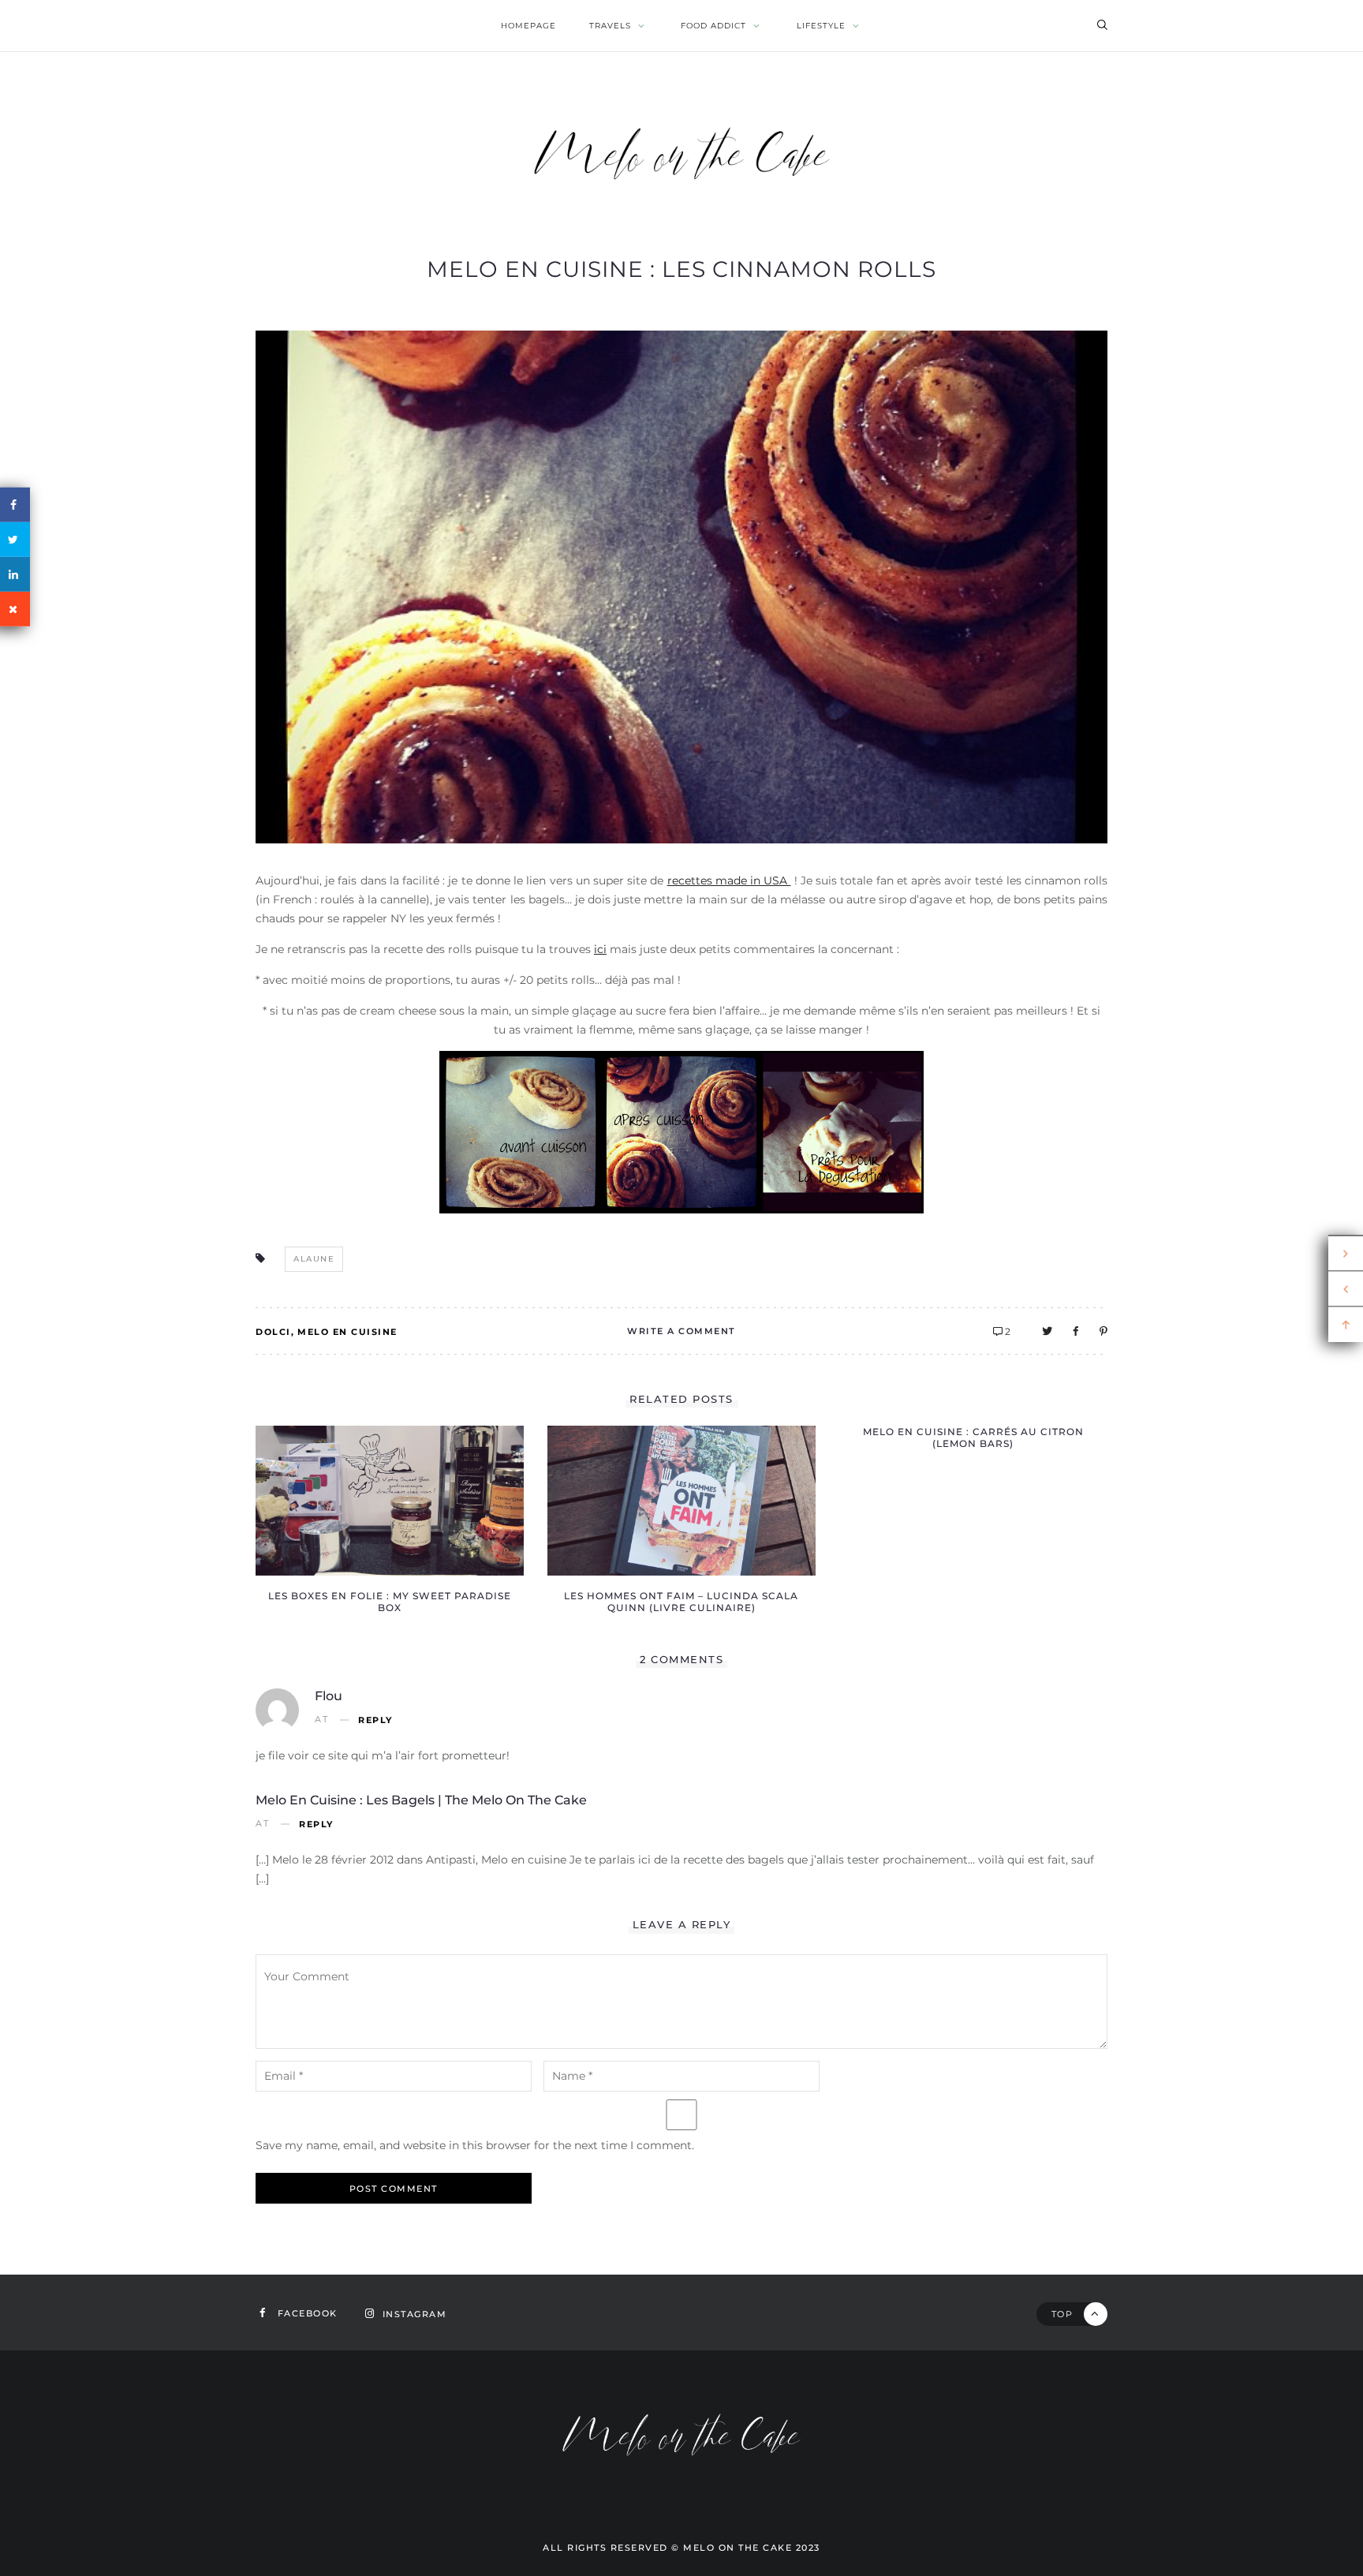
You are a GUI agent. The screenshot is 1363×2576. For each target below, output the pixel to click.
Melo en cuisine (347, 1332)
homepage (528, 26)
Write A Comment (681, 1331)
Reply (375, 1720)
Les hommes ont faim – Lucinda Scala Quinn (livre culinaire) (681, 1602)
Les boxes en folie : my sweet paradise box (390, 1602)
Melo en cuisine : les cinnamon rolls (681, 269)
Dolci (273, 1332)
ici (600, 949)
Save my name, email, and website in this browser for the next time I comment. (475, 2145)
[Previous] (1346, 1289)
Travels (610, 26)
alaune (314, 1259)
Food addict (713, 26)
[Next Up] (1346, 1253)
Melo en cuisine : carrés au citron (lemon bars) (973, 1438)
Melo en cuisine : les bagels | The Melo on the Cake (421, 1800)
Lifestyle (821, 26)
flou (329, 1696)
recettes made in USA (729, 880)
